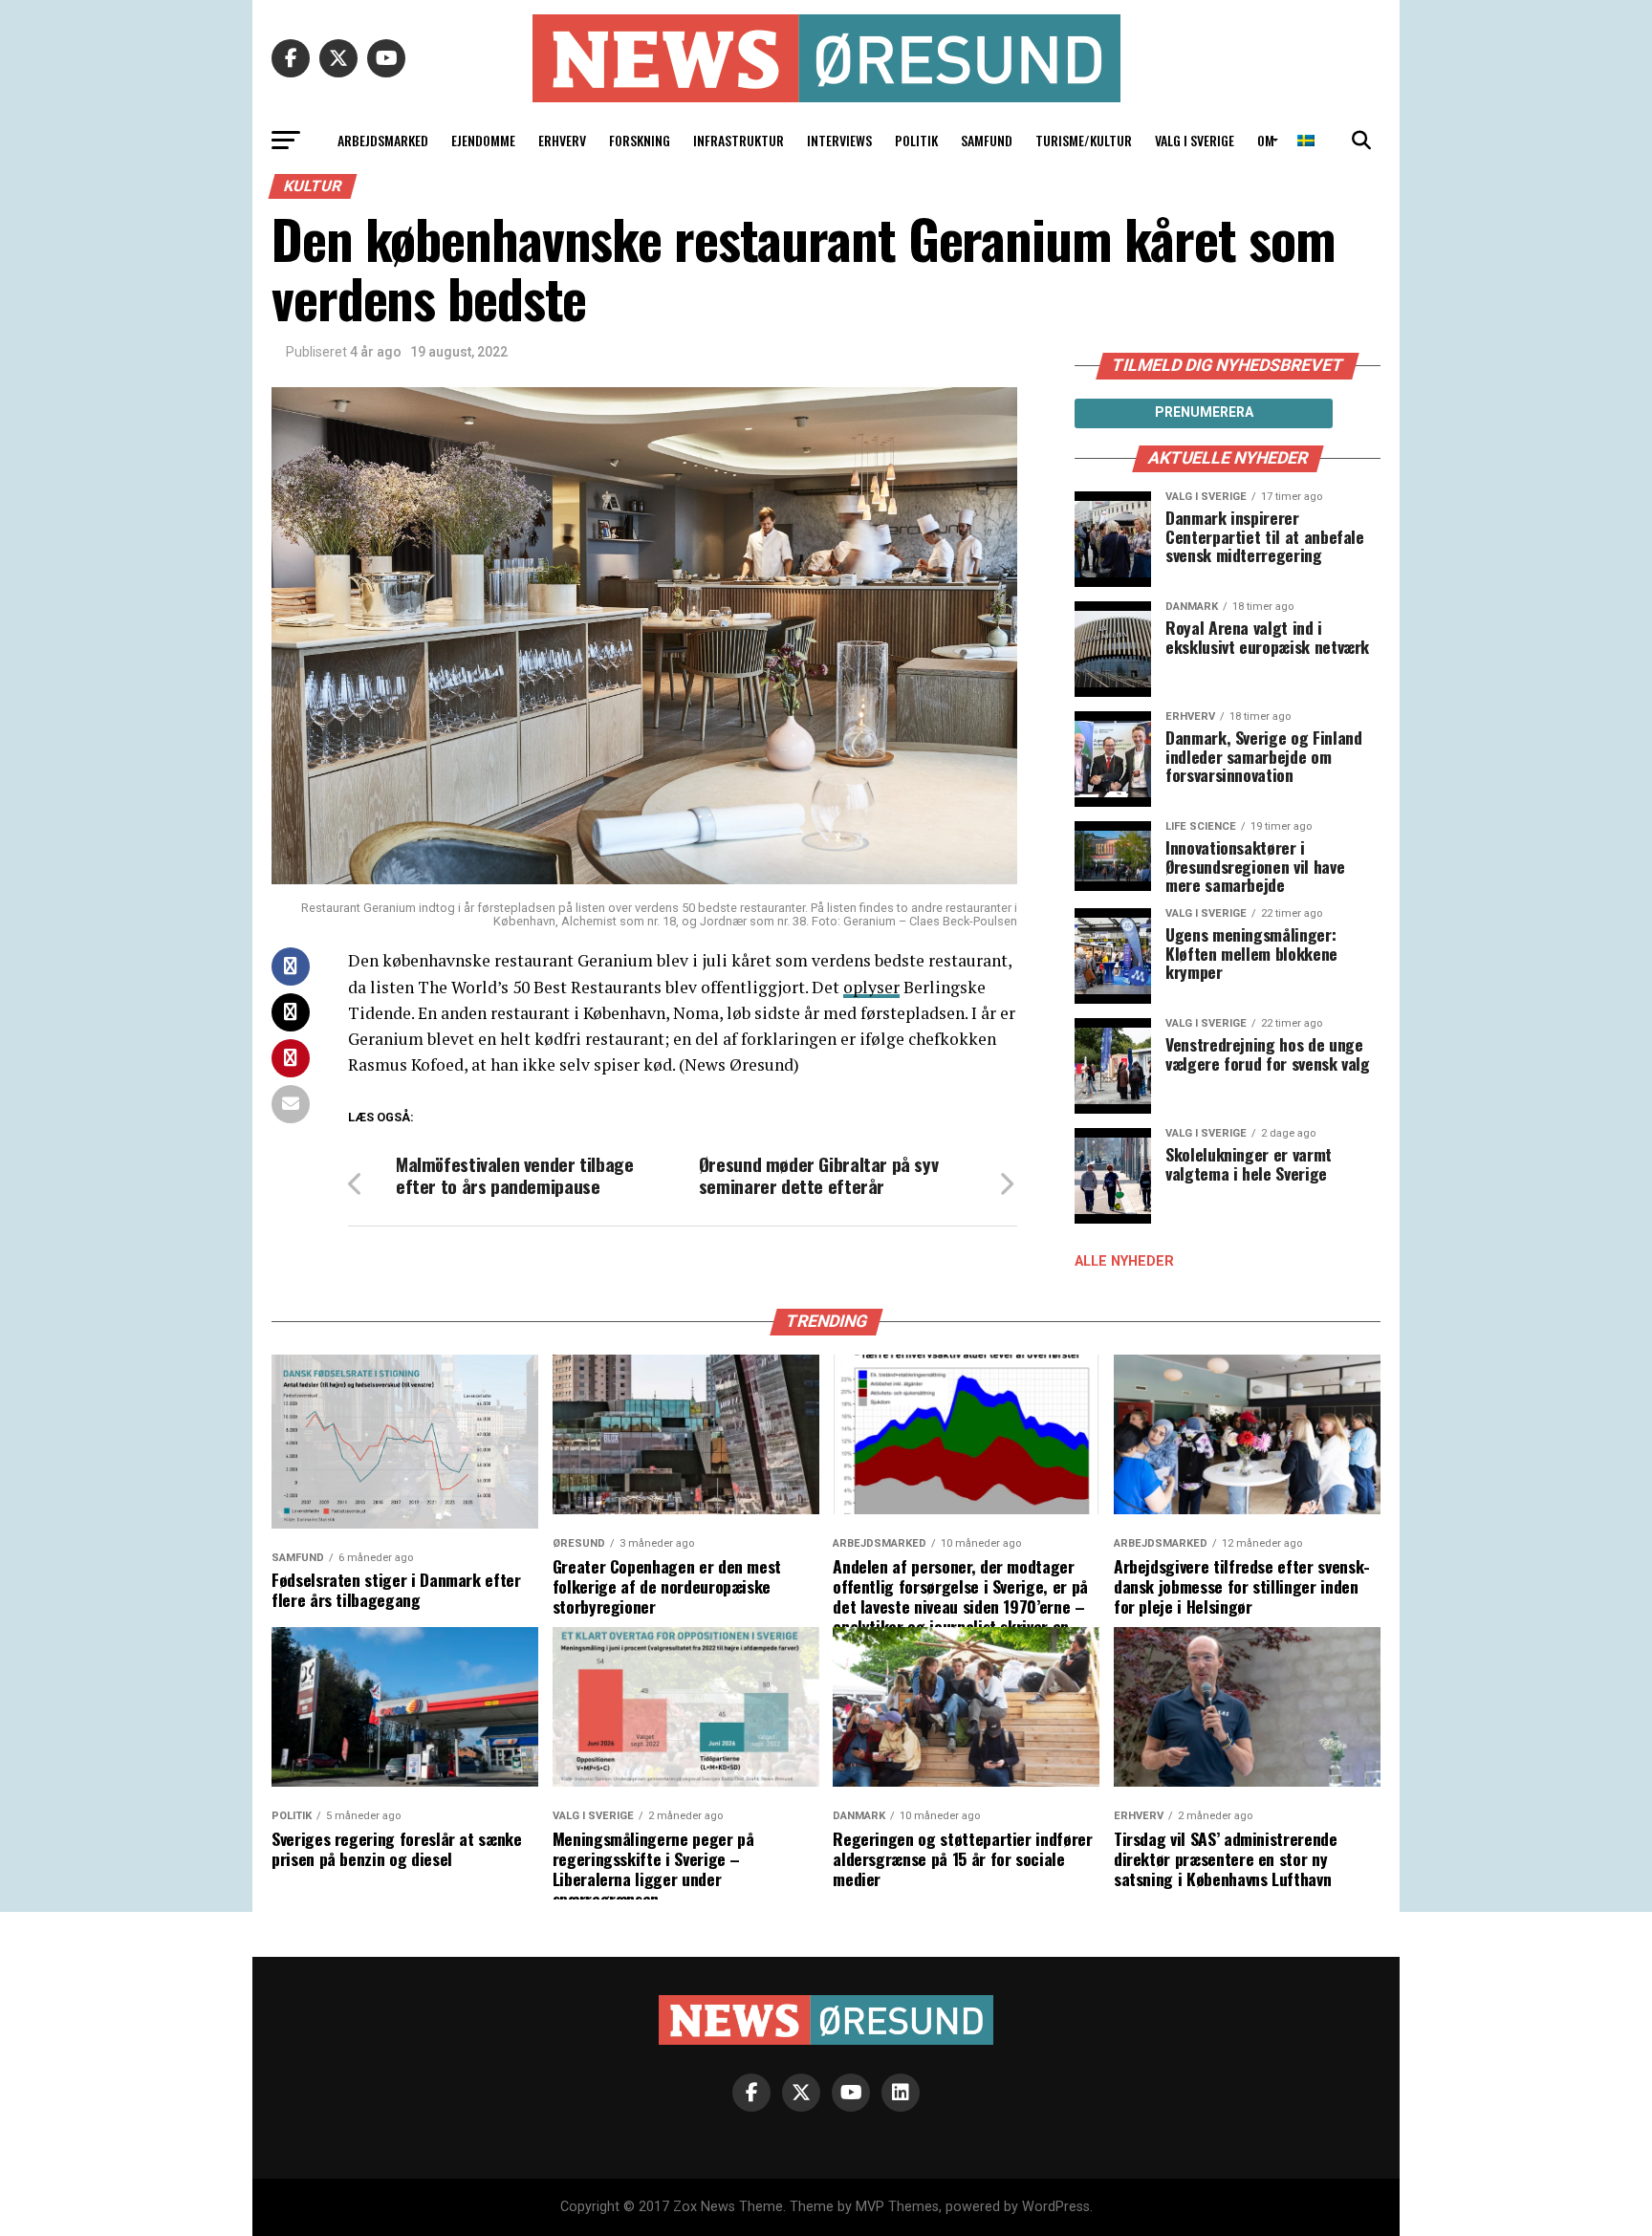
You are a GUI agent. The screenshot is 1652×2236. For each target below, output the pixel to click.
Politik (916, 140)
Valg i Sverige (1195, 140)
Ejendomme (483, 140)
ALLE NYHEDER (1124, 1261)
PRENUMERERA (1204, 412)
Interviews (839, 140)
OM (1266, 140)
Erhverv (562, 140)
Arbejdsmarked (383, 140)
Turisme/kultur (1084, 140)
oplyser (871, 987)
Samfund (987, 140)
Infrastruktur (739, 140)
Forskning (640, 140)
